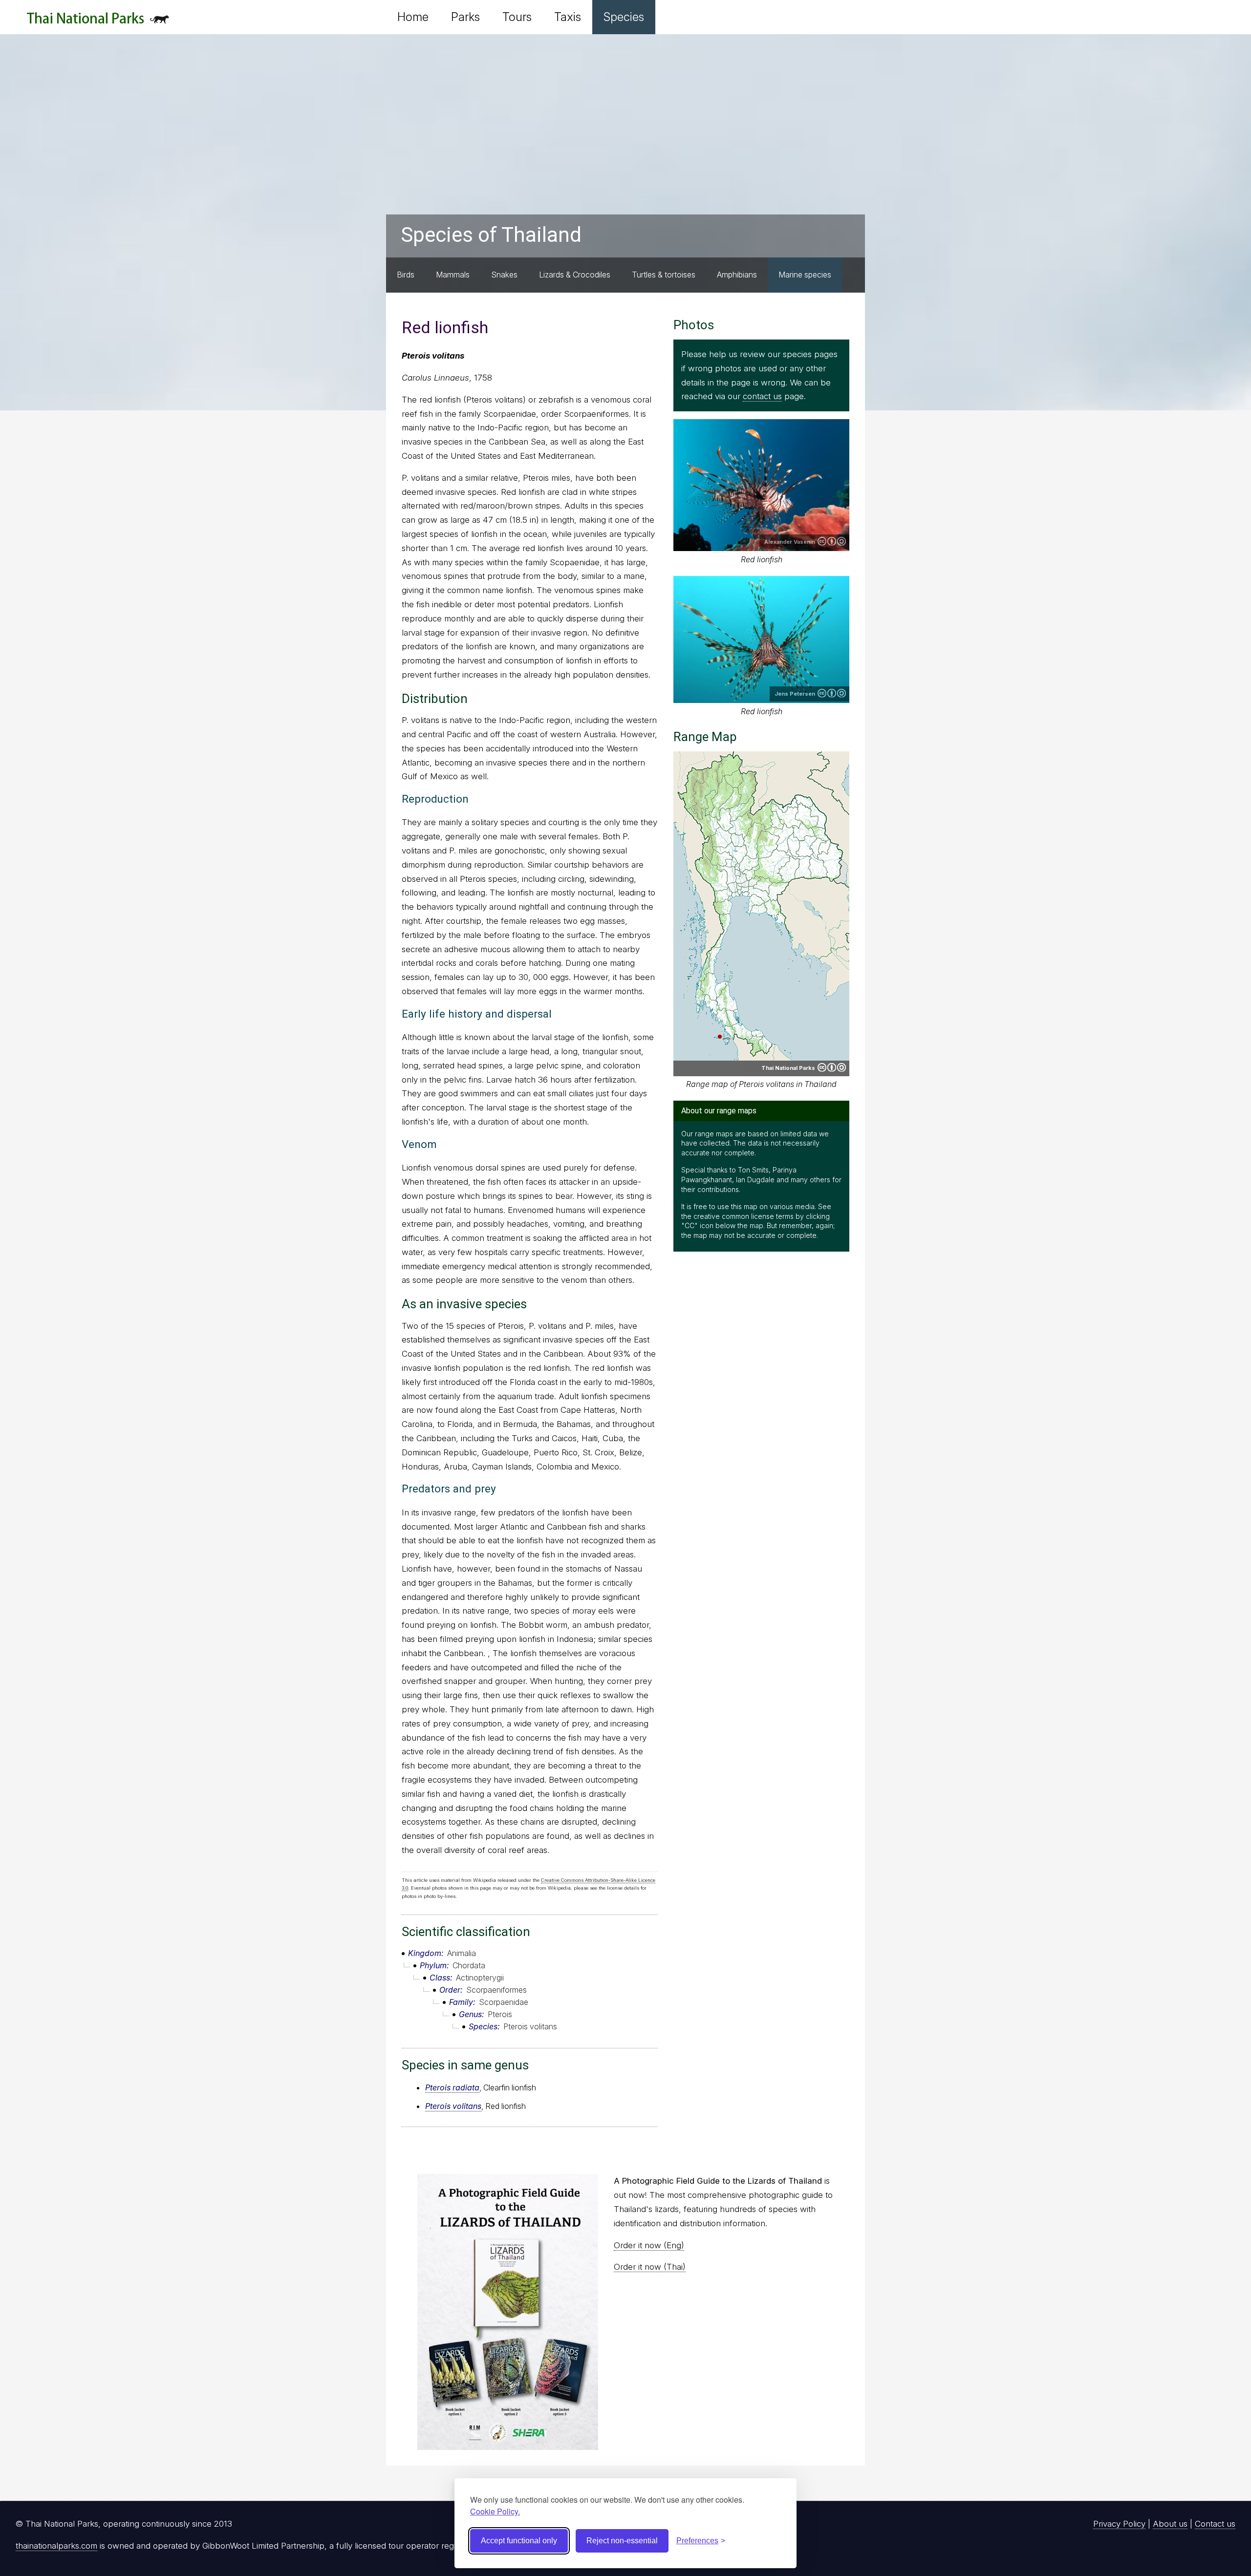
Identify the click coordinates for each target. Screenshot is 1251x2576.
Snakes (504, 275)
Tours (517, 17)
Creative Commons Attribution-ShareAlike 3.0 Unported (832, 541)
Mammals (453, 275)
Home (413, 17)
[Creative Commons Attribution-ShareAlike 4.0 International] (832, 1067)
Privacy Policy (1119, 2524)
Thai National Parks (98, 22)
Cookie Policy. (495, 2511)
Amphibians (737, 275)
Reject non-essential (622, 2541)
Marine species (805, 275)
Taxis (568, 17)
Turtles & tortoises (664, 275)
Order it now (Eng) (649, 2245)
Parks (465, 17)
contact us (762, 396)
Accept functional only (519, 2541)
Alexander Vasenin (790, 542)
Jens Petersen (795, 694)
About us (1170, 2524)
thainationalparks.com (56, 2546)
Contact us (1215, 2524)
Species (624, 17)
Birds (406, 275)
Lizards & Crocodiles (575, 275)
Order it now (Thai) (650, 2267)
